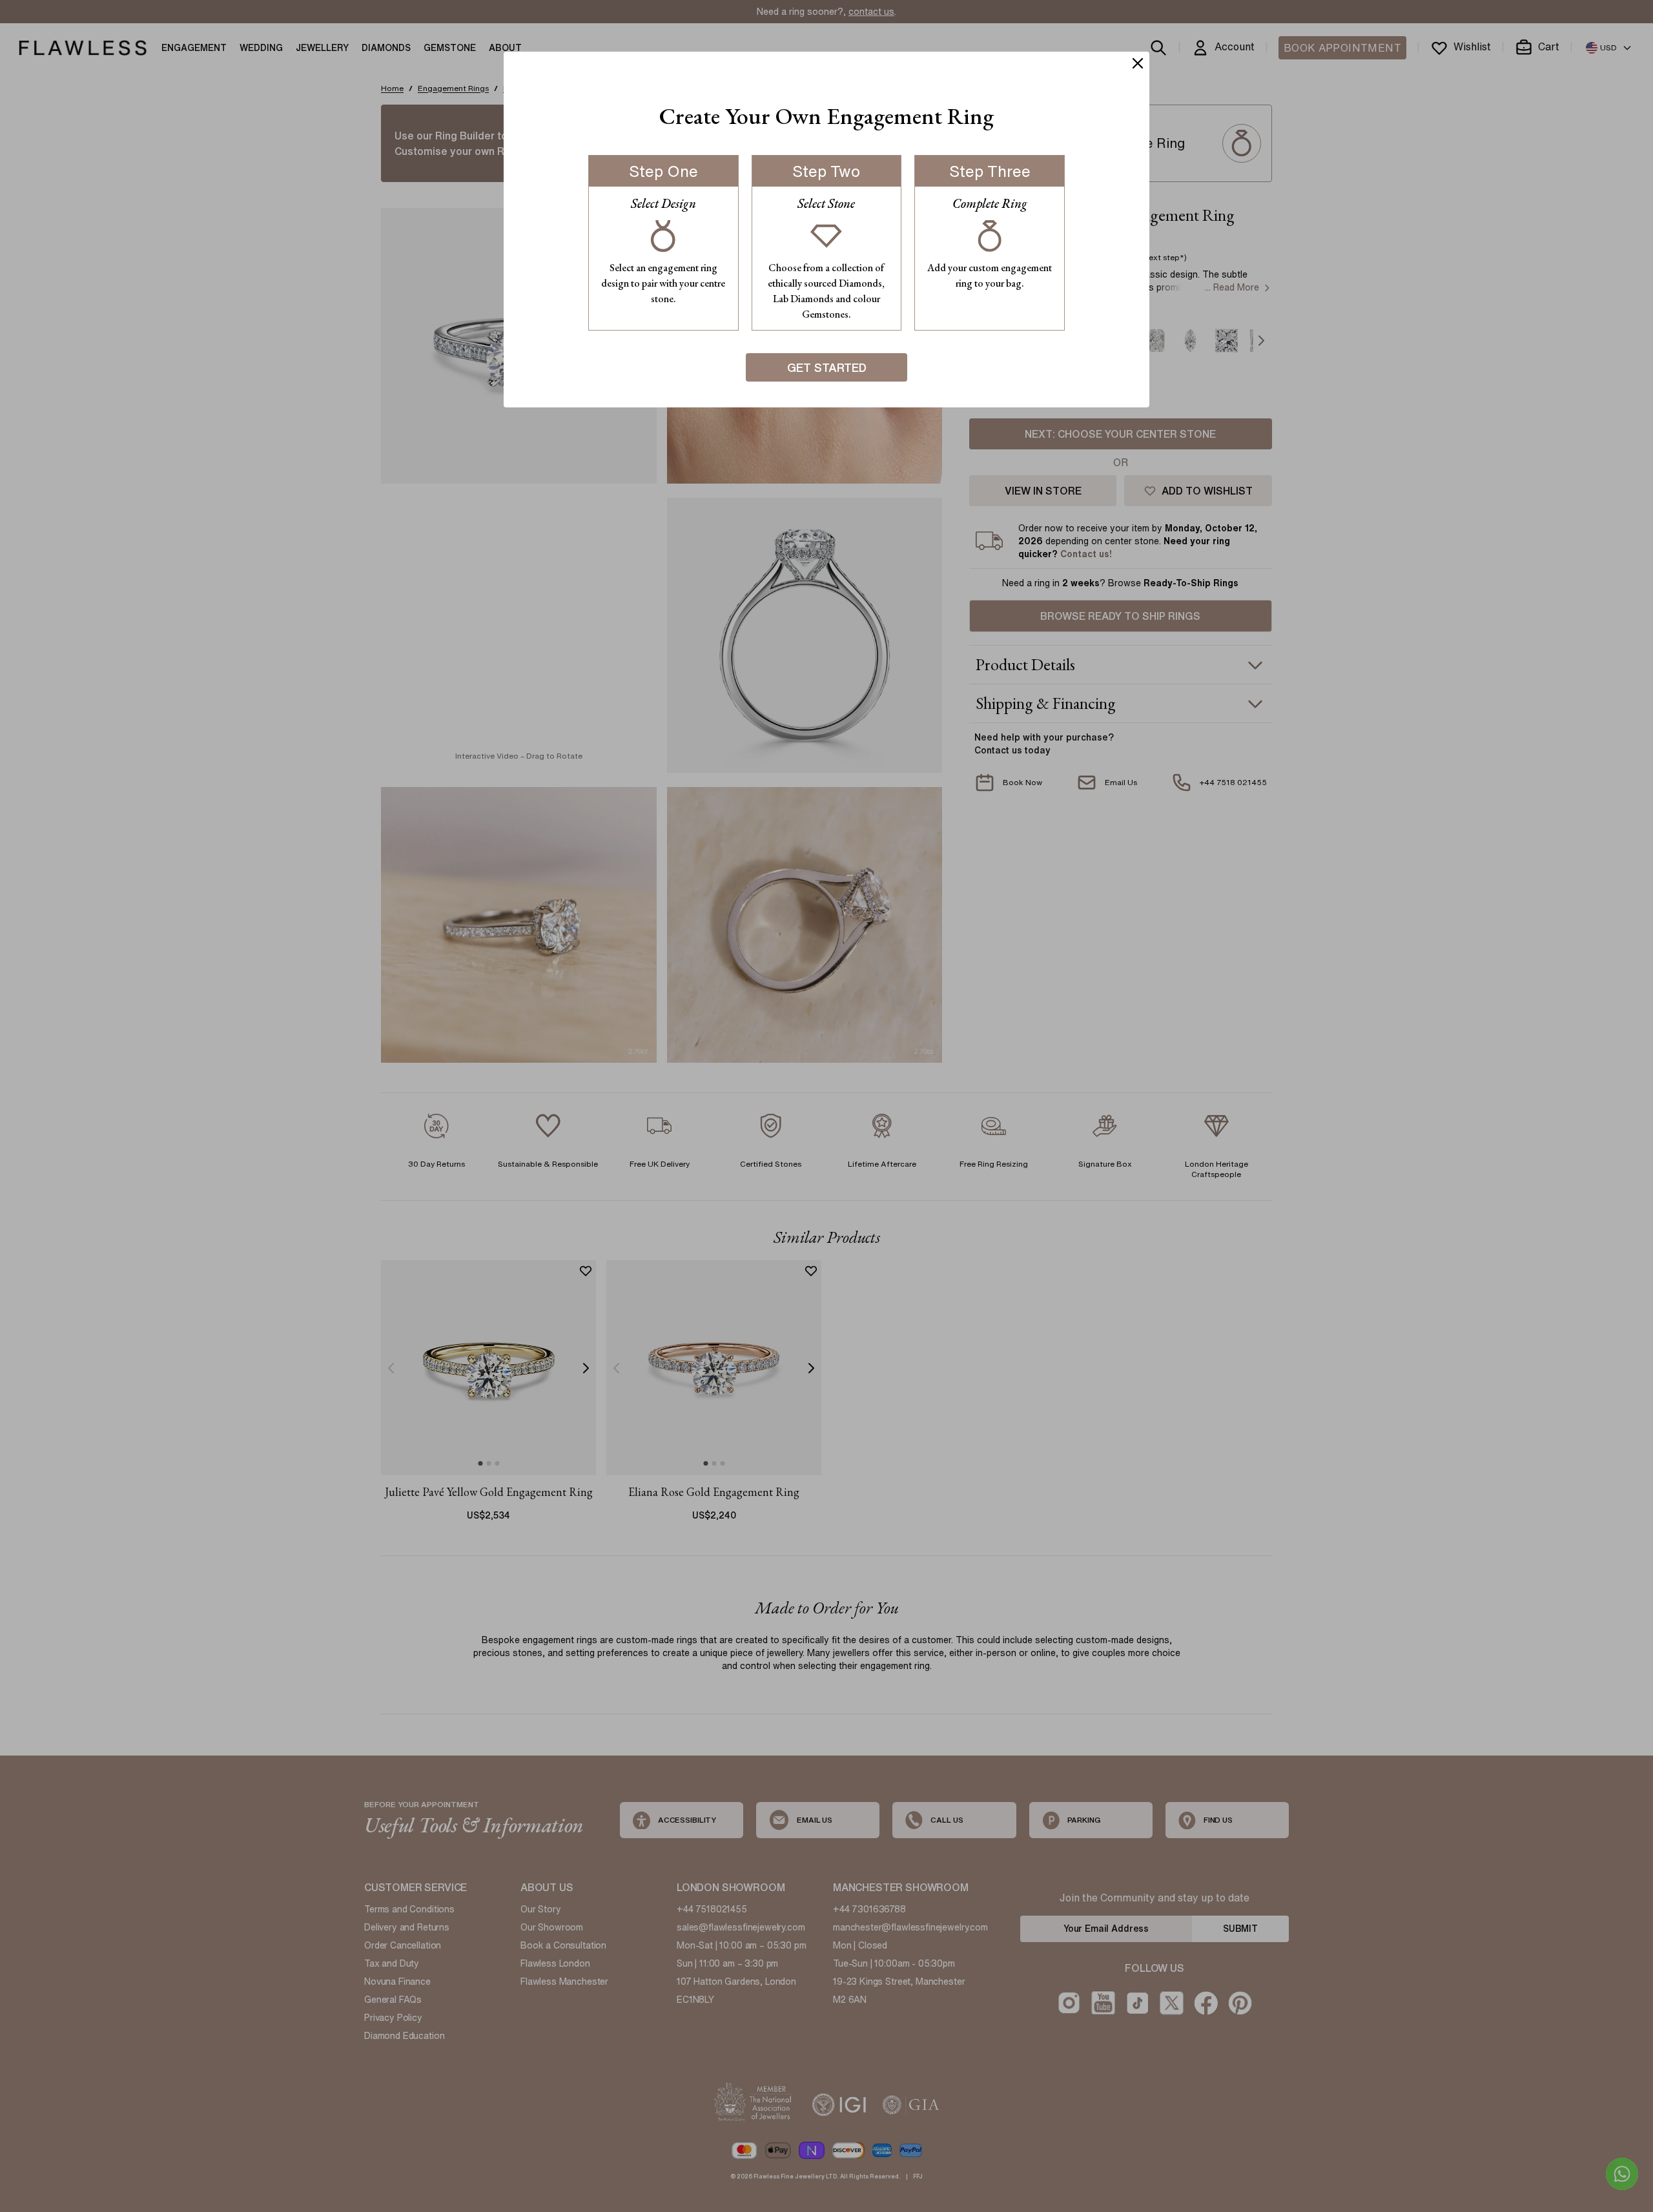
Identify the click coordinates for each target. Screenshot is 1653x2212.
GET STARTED (827, 367)
